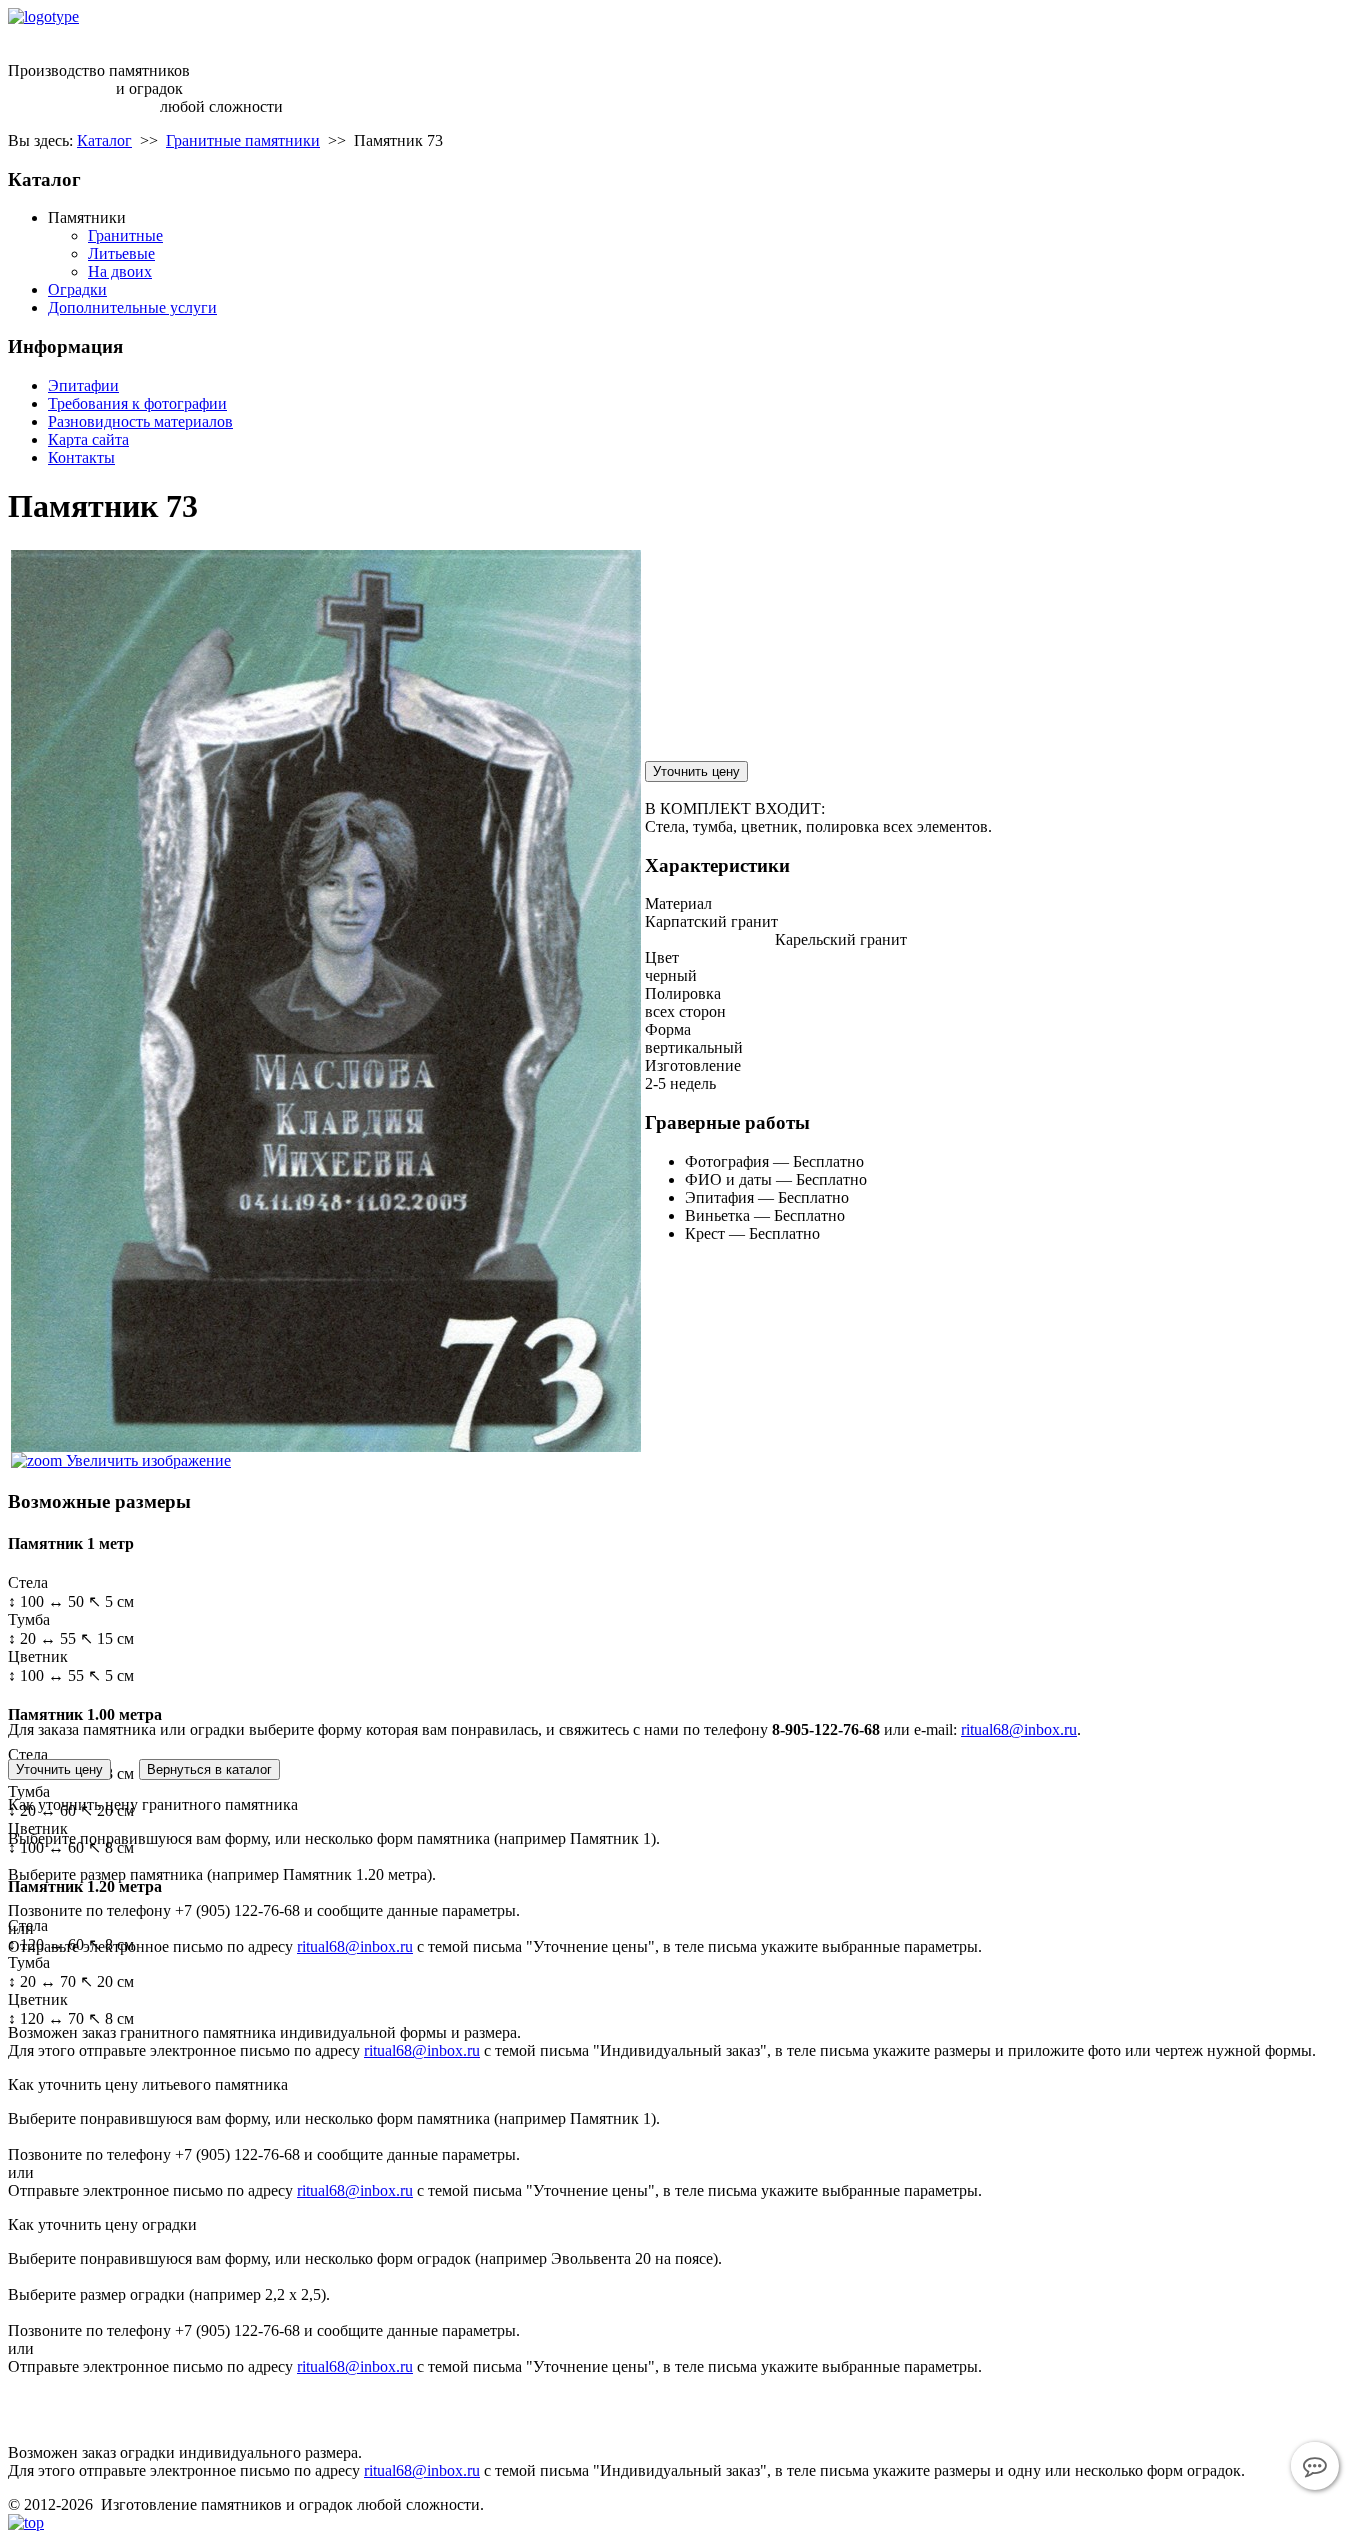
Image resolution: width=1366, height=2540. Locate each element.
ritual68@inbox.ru (117, 35)
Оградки (77, 289)
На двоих (120, 271)
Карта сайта (88, 439)
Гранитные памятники (243, 140)
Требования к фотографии (137, 403)
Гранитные (125, 235)
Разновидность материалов (140, 421)
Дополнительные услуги (132, 307)
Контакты (81, 457)
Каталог (104, 140)
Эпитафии (83, 385)
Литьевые (121, 253)
